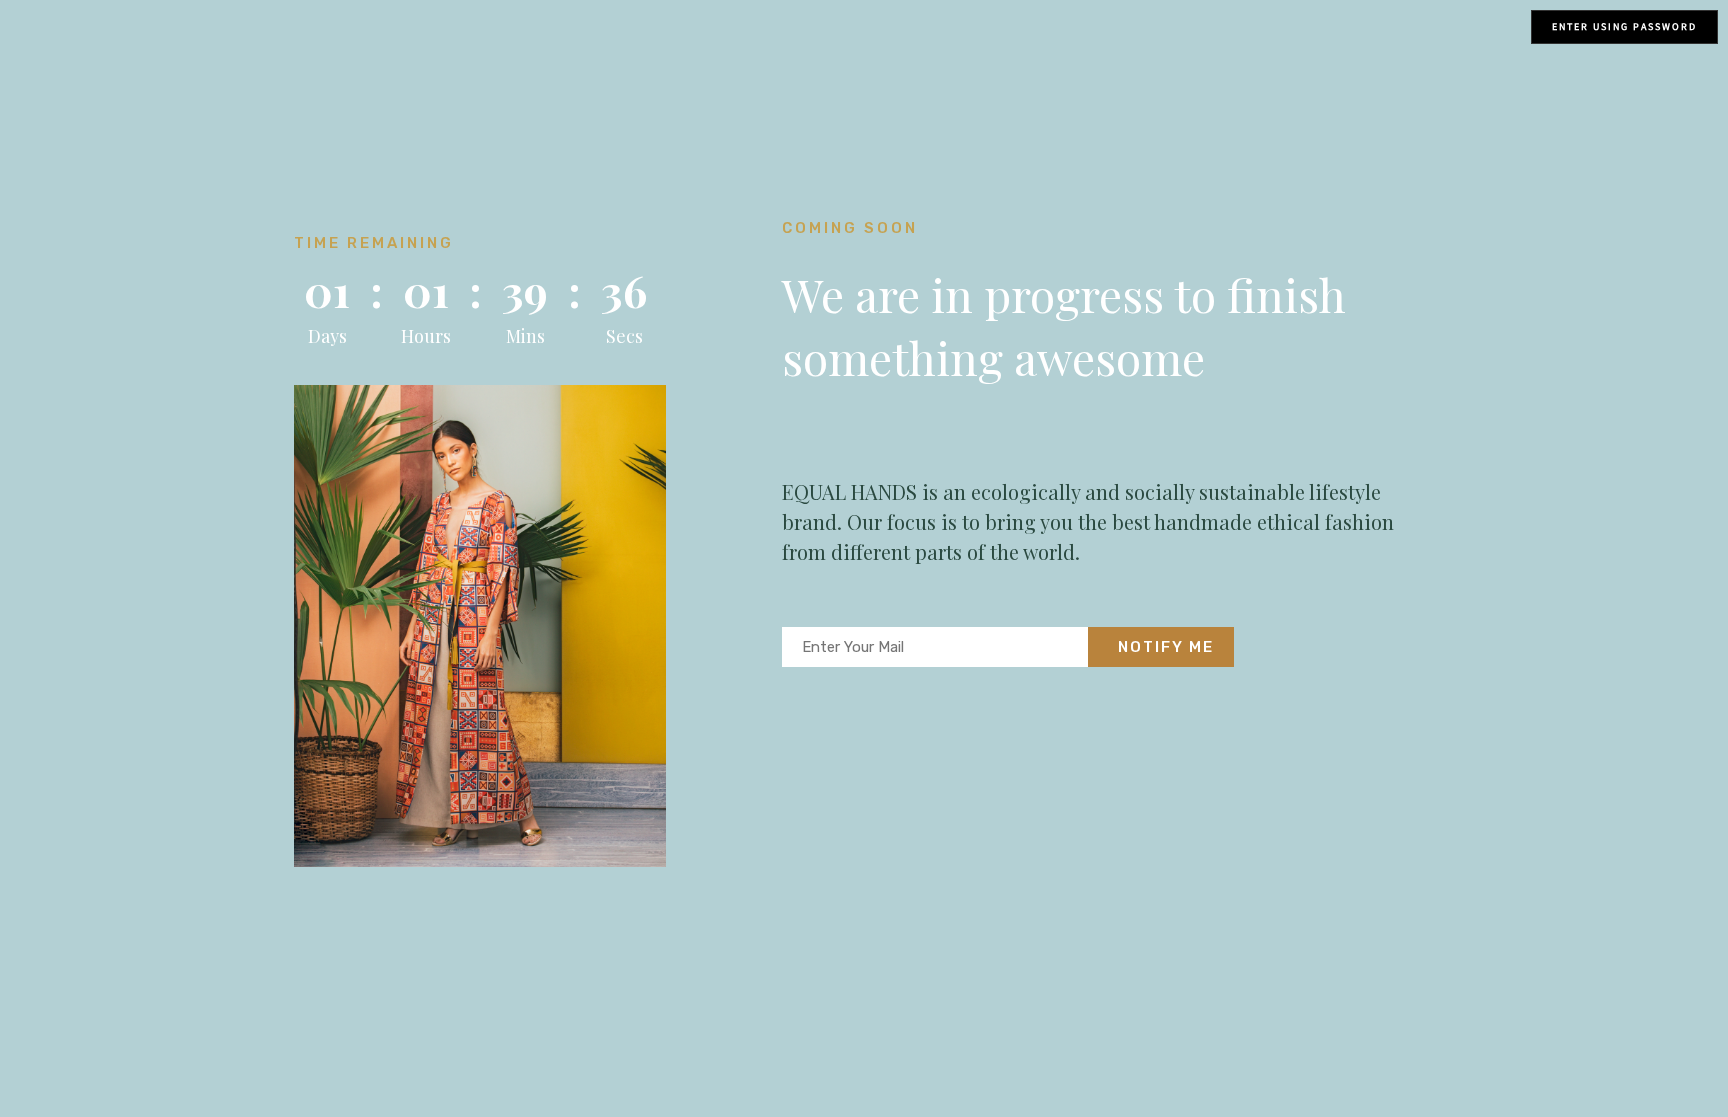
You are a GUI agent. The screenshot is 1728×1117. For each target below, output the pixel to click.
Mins (525, 336)
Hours (426, 336)
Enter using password (1624, 26)
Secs (624, 336)
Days (327, 336)
